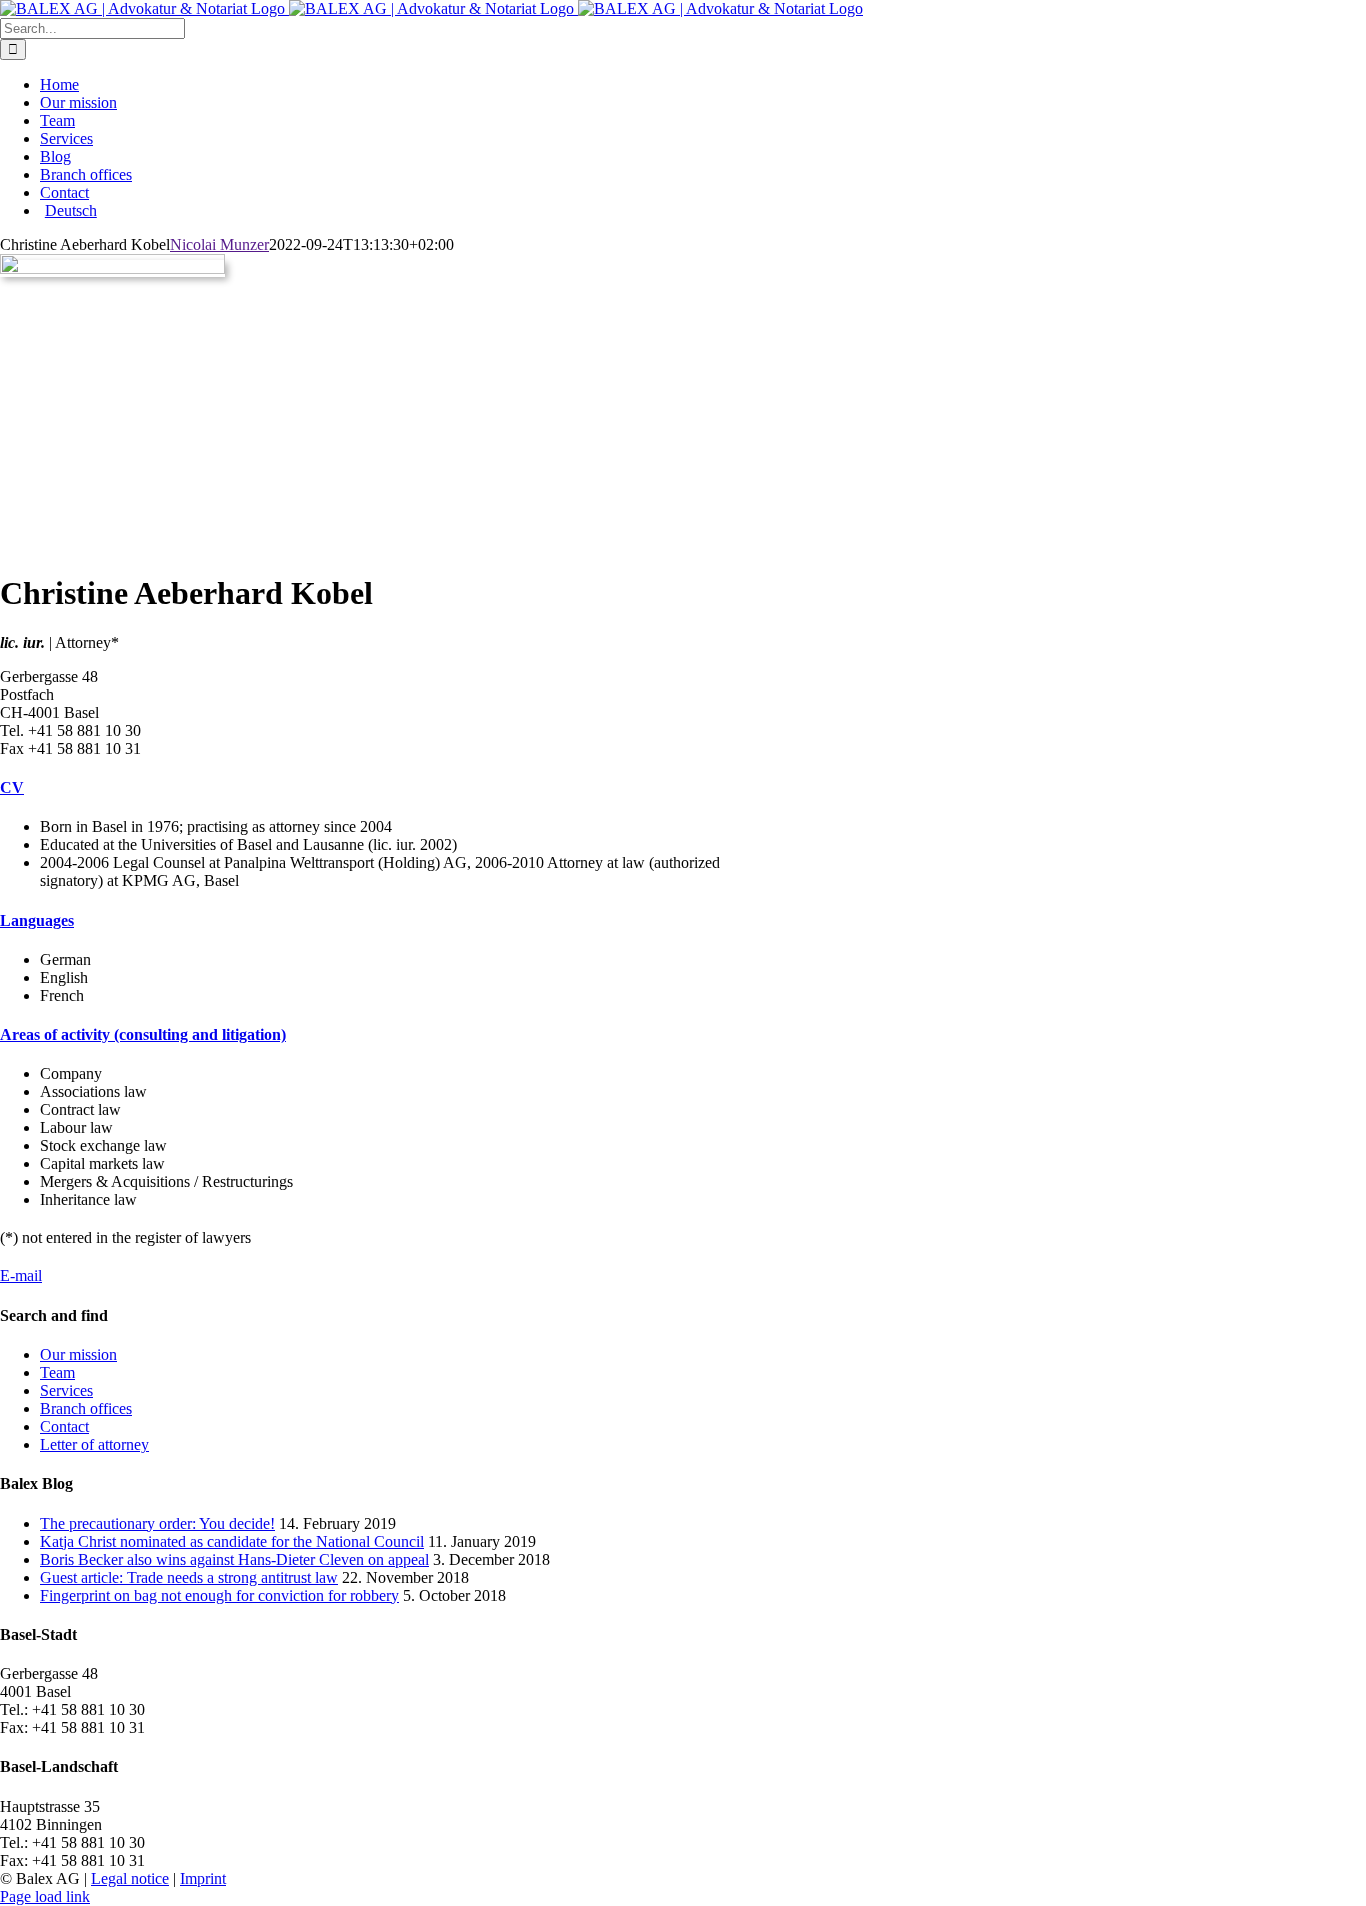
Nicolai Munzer (219, 244)
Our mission (78, 1354)
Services (66, 1390)
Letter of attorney (94, 1444)
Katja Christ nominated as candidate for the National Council (232, 1541)
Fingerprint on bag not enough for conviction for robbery (219, 1595)
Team (57, 1372)
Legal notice (130, 1878)
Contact (64, 1426)
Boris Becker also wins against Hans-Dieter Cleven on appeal (234, 1559)
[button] (12, 787)
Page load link (45, 1896)
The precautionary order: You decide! (157, 1523)
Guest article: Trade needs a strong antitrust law (189, 1577)
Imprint (203, 1878)
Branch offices (86, 1408)
